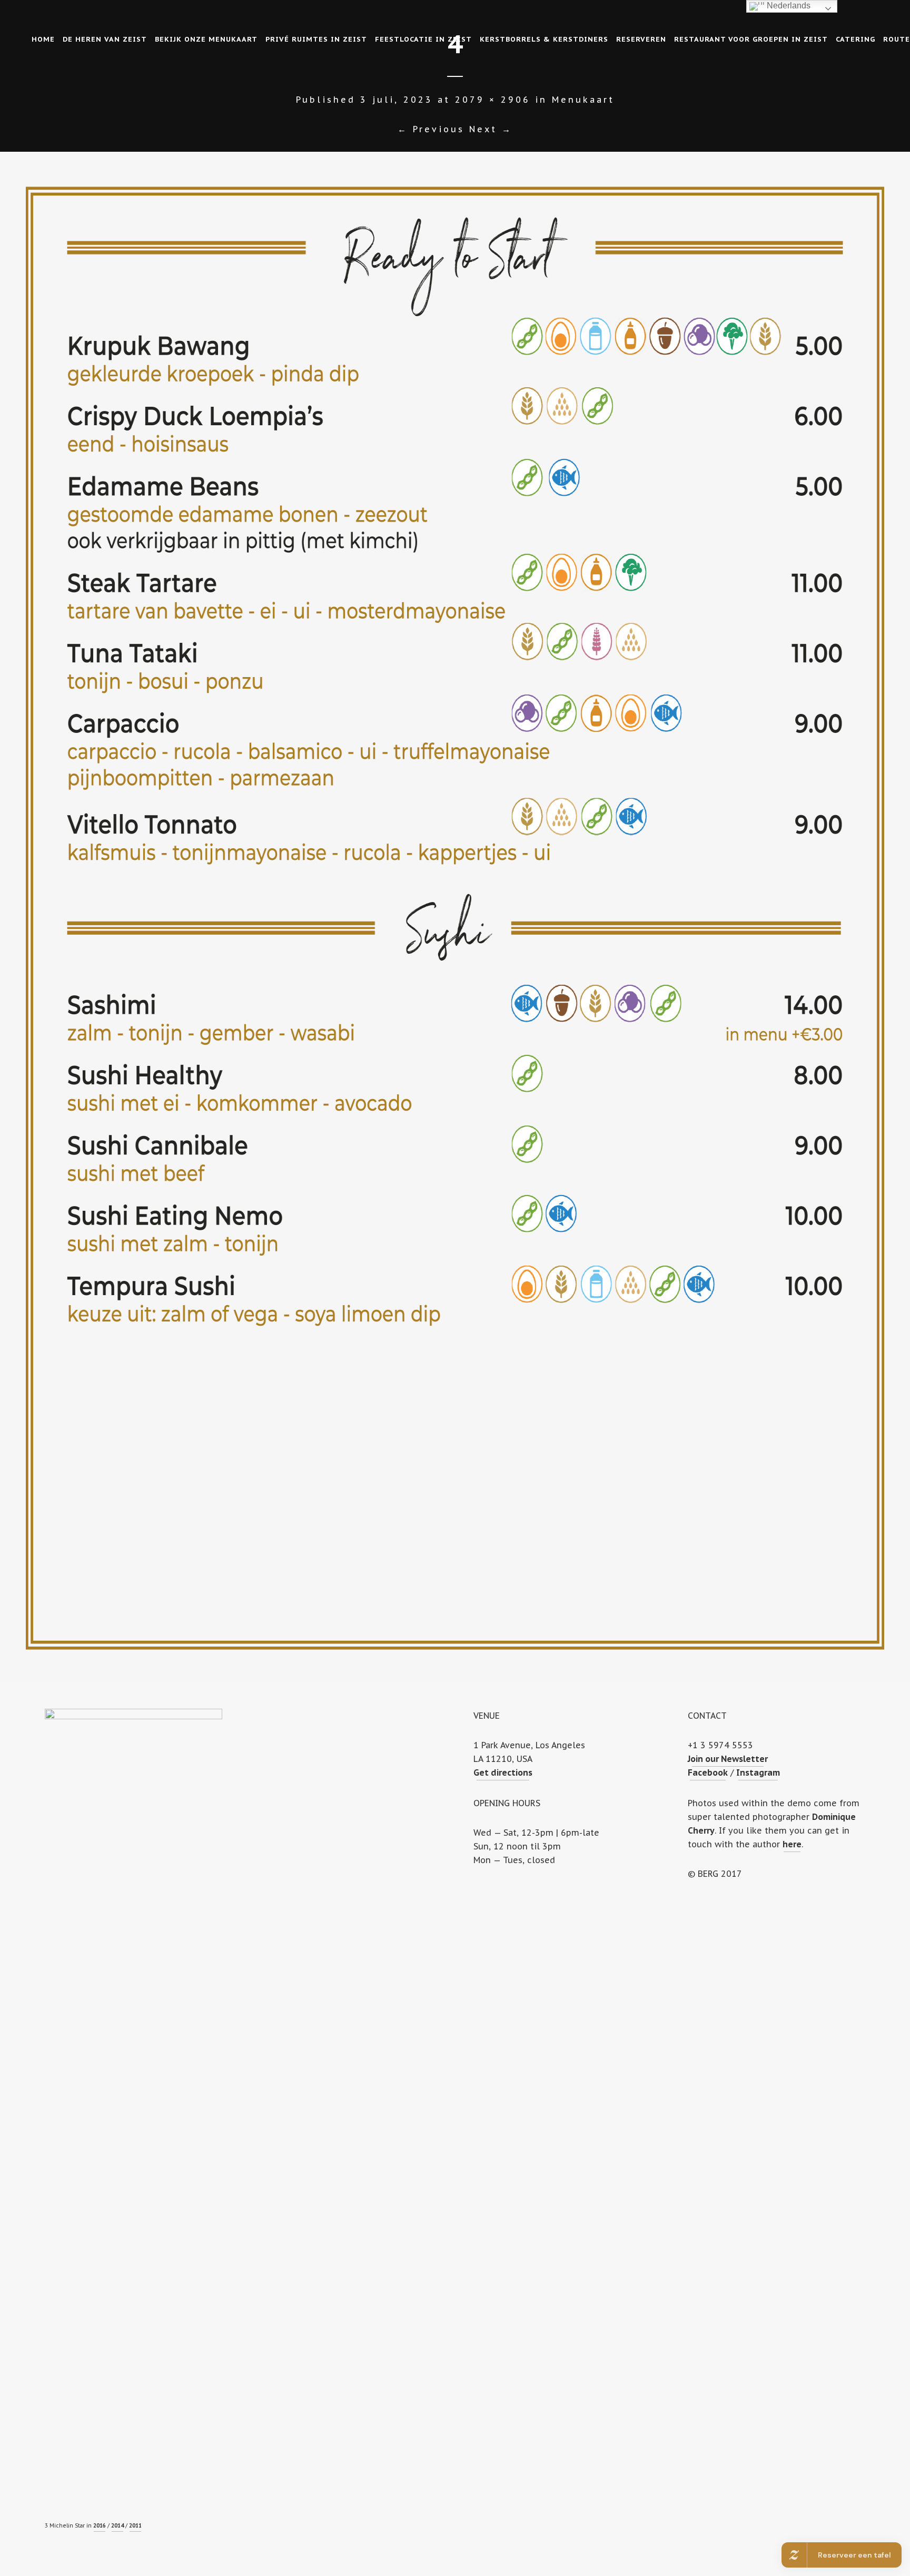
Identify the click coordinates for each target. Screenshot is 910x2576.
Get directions (503, 1772)
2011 (135, 2526)
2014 (117, 2526)
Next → (491, 129)
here (792, 1844)
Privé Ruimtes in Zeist (316, 39)
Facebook (708, 1772)
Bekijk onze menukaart (206, 39)
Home (43, 39)
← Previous (431, 129)
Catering (855, 39)
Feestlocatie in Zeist (423, 39)
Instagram (758, 1772)
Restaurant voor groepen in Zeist (751, 39)
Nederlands (788, 6)
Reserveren (641, 39)
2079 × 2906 (493, 100)
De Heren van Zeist (105, 39)
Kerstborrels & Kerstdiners (544, 39)
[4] (455, 917)
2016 (100, 2526)
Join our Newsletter (728, 1759)
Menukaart (583, 100)
